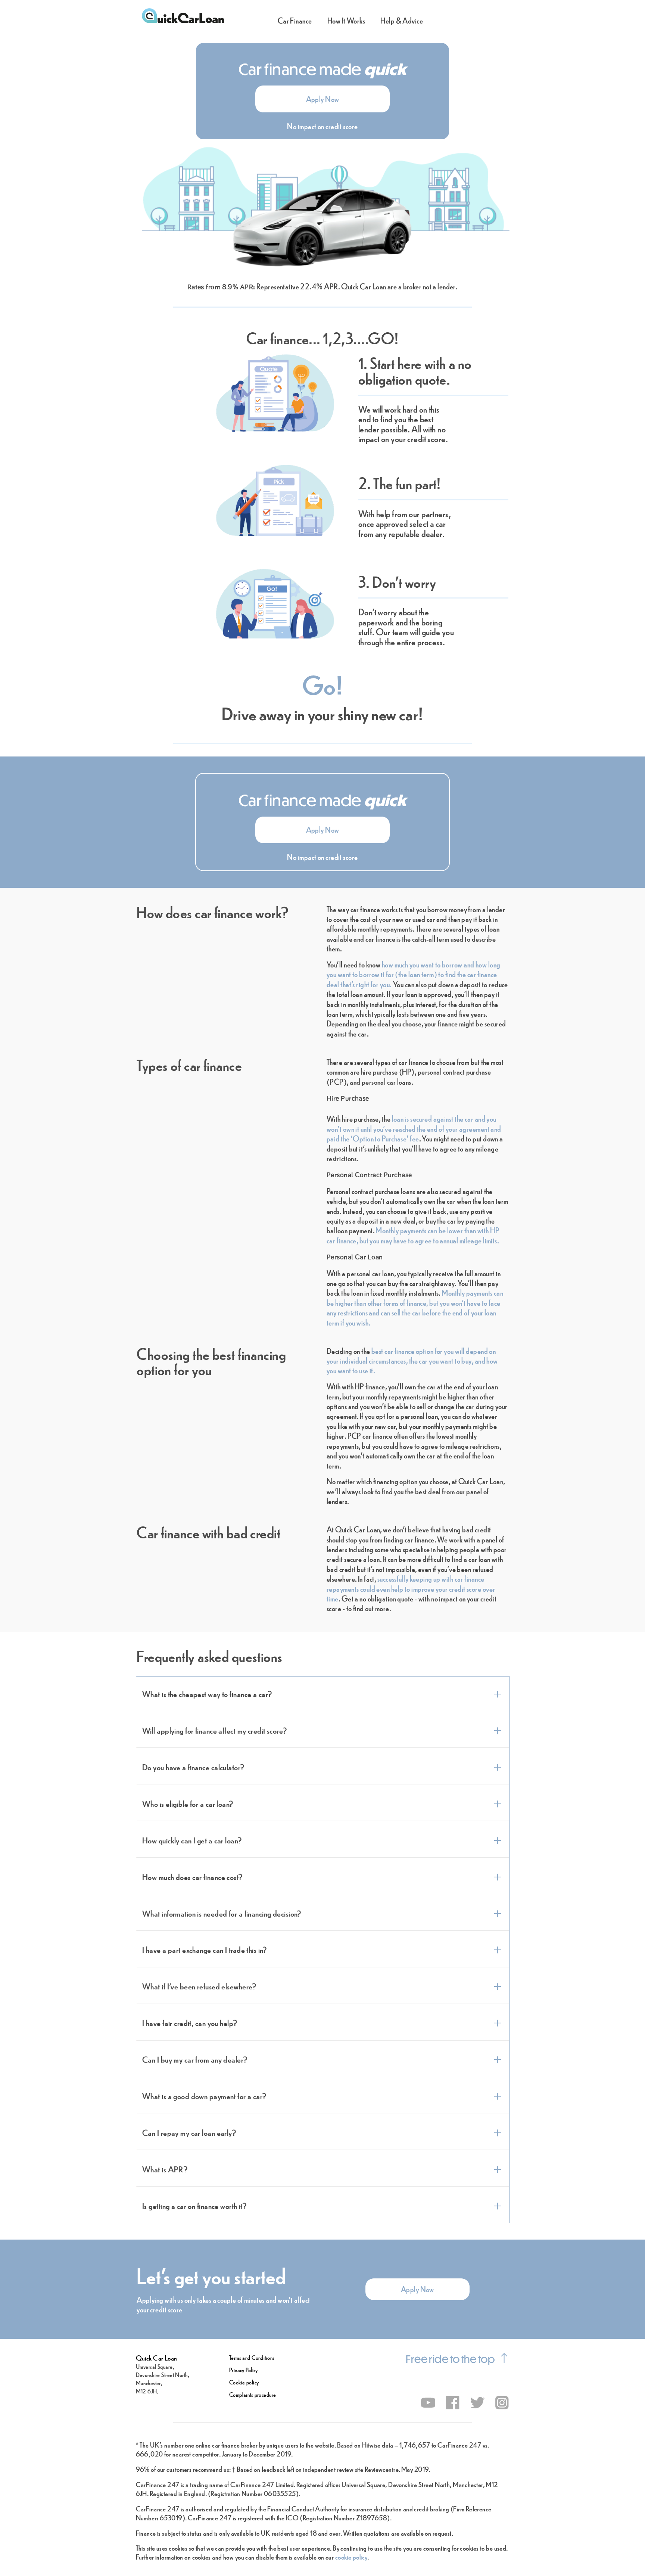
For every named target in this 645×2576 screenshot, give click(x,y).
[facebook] (453, 2403)
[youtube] (428, 2403)
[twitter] (478, 2403)
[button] (322, 99)
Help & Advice (402, 20)
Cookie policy (244, 2382)
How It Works (346, 20)
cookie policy (351, 2557)
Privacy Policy (244, 2370)
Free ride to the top (450, 2359)
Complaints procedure (253, 2394)
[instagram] (502, 2403)
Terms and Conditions (252, 2357)
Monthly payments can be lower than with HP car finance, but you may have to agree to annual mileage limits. (413, 1235)
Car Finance (295, 20)
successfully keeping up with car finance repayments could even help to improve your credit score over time (411, 1588)
